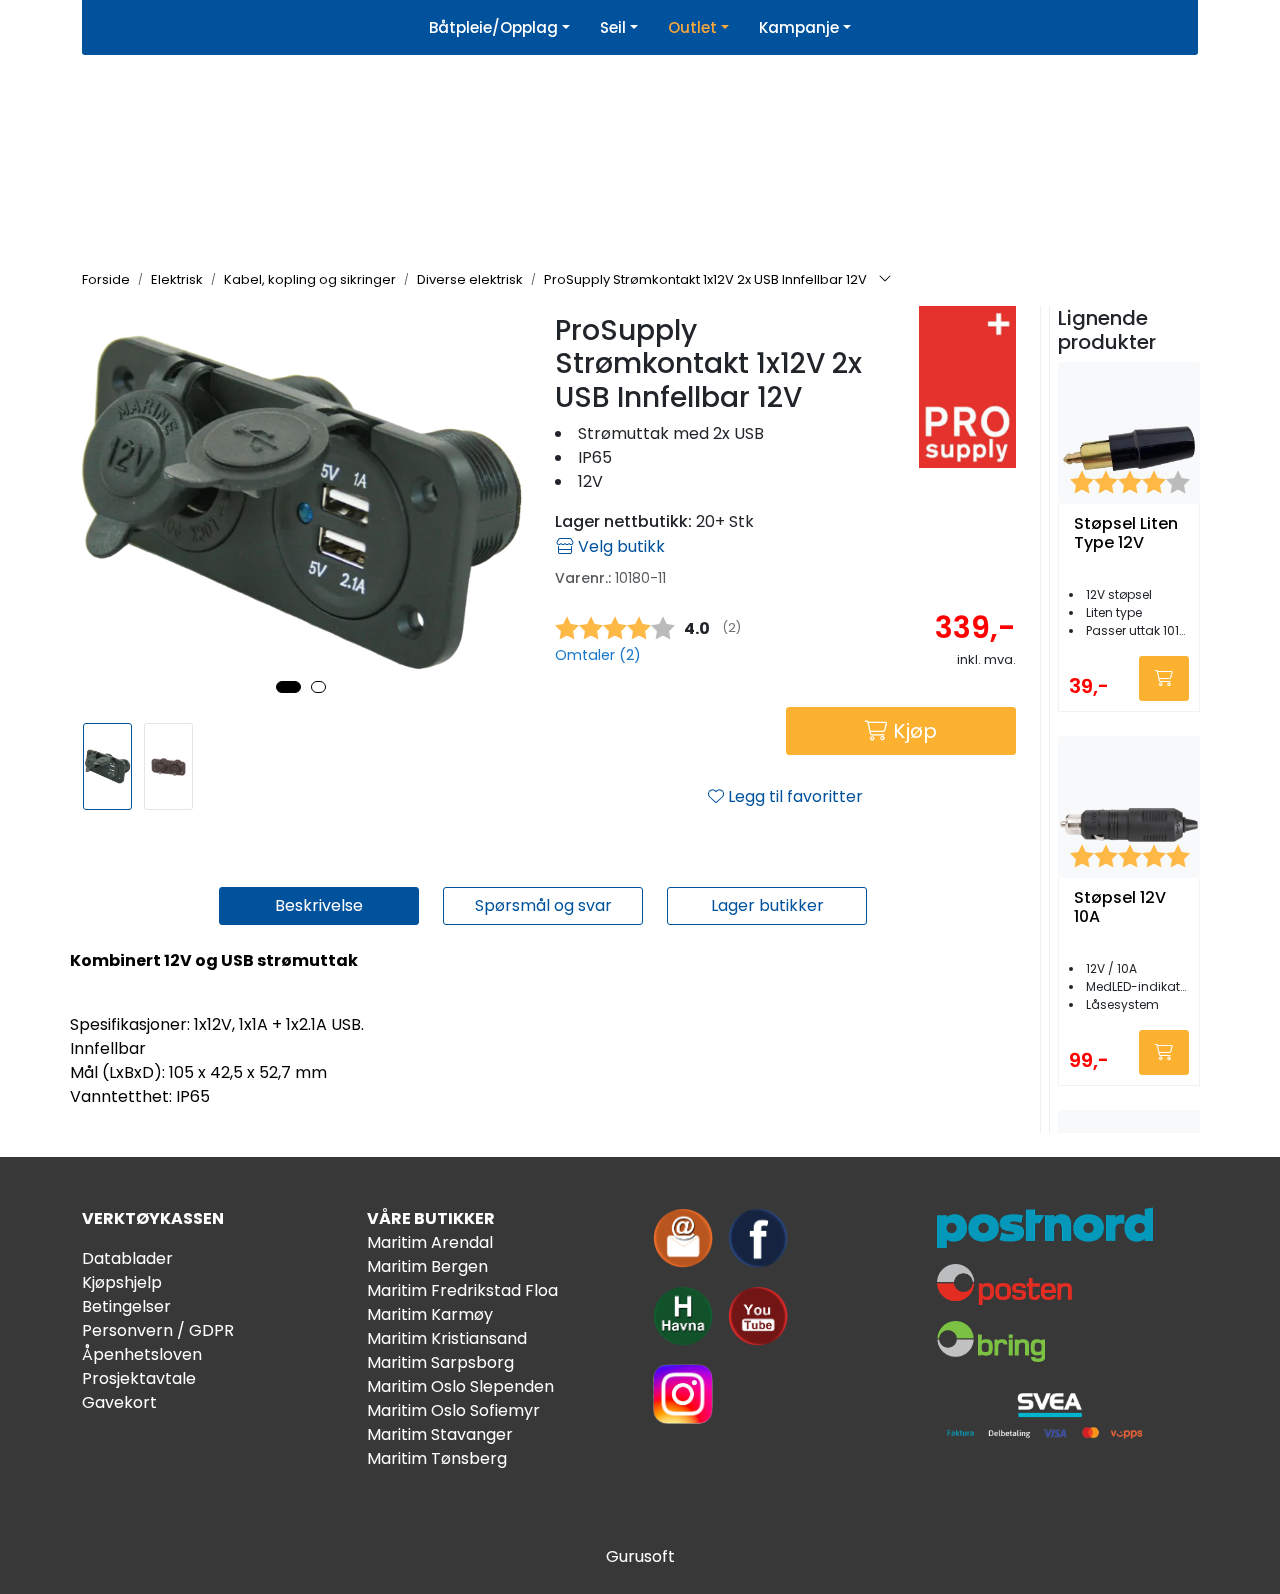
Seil (613, 27)
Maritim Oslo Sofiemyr (453, 1410)
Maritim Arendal (430, 1242)
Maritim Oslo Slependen (460, 1386)
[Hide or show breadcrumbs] (885, 280)
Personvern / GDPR (158, 1330)
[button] (288, 687)
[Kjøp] (1164, 678)
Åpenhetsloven (142, 1354)
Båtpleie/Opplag (493, 27)
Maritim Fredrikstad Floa (462, 1290)
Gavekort (119, 1402)
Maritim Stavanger (440, 1434)
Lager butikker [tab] (767, 905)
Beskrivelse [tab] (319, 905)
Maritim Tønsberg (437, 1458)
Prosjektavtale (139, 1378)
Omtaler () (598, 655)
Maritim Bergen (427, 1266)
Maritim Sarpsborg (440, 1362)
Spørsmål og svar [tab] (543, 905)
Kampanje (799, 27)
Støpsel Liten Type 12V (1126, 534)
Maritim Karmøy (430, 1314)
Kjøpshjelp (122, 1282)
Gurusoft (640, 1556)
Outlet (692, 27)
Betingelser (126, 1306)
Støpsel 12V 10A (1120, 908)
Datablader (127, 1258)
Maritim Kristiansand (447, 1338)
